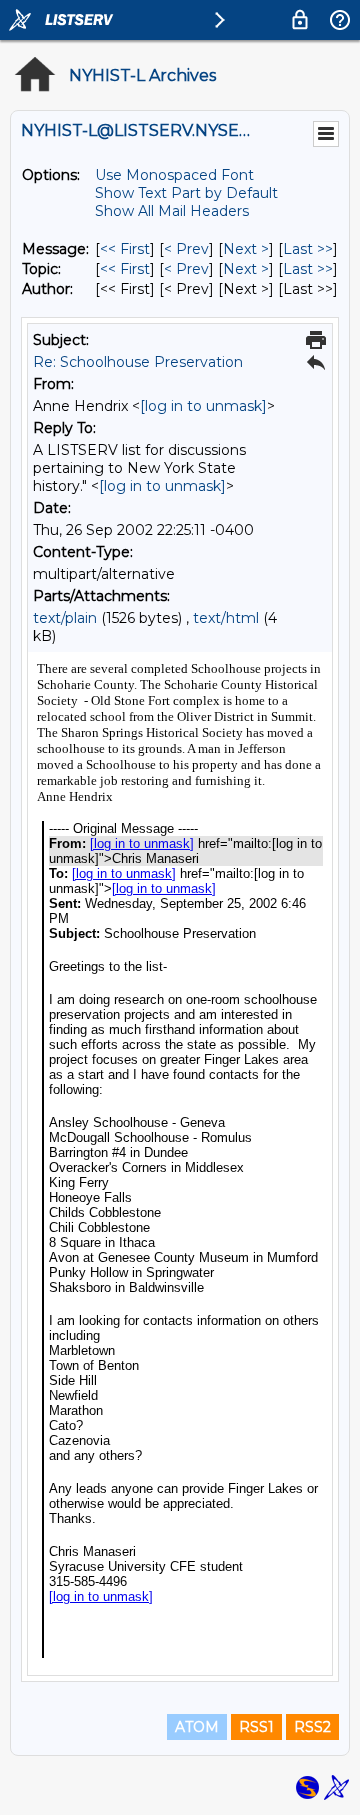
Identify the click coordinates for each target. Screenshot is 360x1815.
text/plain (65, 618)
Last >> (308, 249)
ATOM (197, 1727)
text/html (226, 618)
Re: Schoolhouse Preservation (138, 362)
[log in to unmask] (203, 406)
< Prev (186, 249)
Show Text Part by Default (186, 193)
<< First (125, 249)
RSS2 (312, 1727)
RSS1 (256, 1727)
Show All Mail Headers (172, 211)
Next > (246, 249)
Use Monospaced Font (174, 175)
